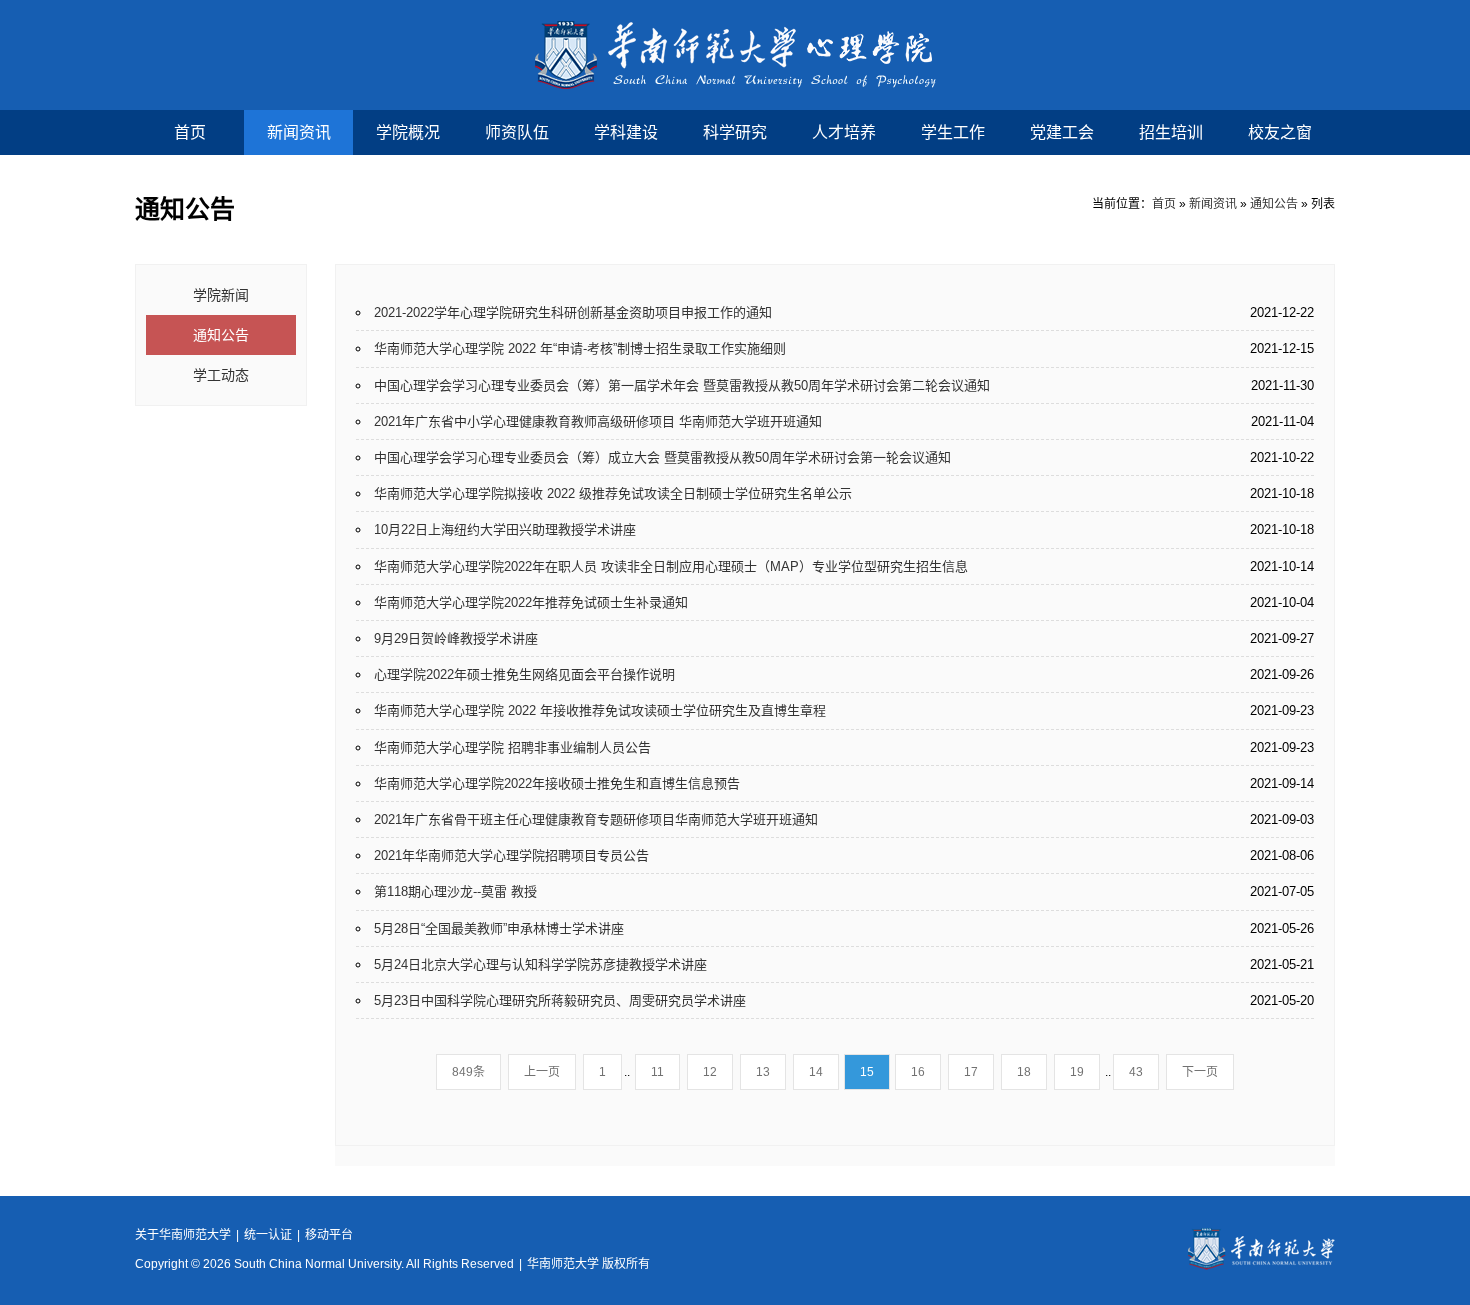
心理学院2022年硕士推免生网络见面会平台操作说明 (524, 674)
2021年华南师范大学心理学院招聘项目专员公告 (511, 855)
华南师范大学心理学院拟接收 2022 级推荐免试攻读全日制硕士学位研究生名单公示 (613, 493)
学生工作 (953, 132)
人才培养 (844, 132)
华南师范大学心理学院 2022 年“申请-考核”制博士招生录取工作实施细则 (580, 348)
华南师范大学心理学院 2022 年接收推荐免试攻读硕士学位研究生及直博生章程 (600, 710)
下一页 (1200, 1072)
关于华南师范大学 (183, 1235)
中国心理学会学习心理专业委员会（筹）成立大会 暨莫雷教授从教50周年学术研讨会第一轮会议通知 (662, 457)
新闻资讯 (299, 132)
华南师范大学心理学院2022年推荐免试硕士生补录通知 (531, 602)
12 (710, 1072)
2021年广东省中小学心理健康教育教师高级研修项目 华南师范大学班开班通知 (598, 421)
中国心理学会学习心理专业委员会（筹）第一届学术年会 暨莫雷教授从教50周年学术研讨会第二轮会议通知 (682, 385)
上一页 (542, 1072)
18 (1024, 1072)
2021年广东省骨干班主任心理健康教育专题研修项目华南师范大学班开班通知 (596, 819)
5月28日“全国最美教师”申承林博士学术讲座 (499, 928)
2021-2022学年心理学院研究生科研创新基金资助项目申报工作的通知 (573, 312)
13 (763, 1072)
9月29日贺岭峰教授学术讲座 (456, 638)
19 (1077, 1072)
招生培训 (1171, 132)
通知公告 (1274, 204)
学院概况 (408, 132)
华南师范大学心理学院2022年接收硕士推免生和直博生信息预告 (557, 783)
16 (918, 1072)
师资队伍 (517, 132)
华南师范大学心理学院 (735, 55)
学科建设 (626, 132)
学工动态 (221, 375)
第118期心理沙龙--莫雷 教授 (455, 891)
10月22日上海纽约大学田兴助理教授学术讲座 (505, 529)
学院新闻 (221, 295)
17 (971, 1072)
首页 (190, 132)
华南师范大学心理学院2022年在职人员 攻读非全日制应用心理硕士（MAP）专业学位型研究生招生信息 (671, 566)
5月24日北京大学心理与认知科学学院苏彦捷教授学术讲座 (540, 964)
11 (657, 1072)
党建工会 (1062, 132)
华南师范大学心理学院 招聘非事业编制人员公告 (512, 747)
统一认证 (268, 1235)
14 (816, 1072)
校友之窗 (1280, 132)
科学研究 (735, 132)
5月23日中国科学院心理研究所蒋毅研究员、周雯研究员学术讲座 (560, 1000)
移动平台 (329, 1235)
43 (1136, 1072)
